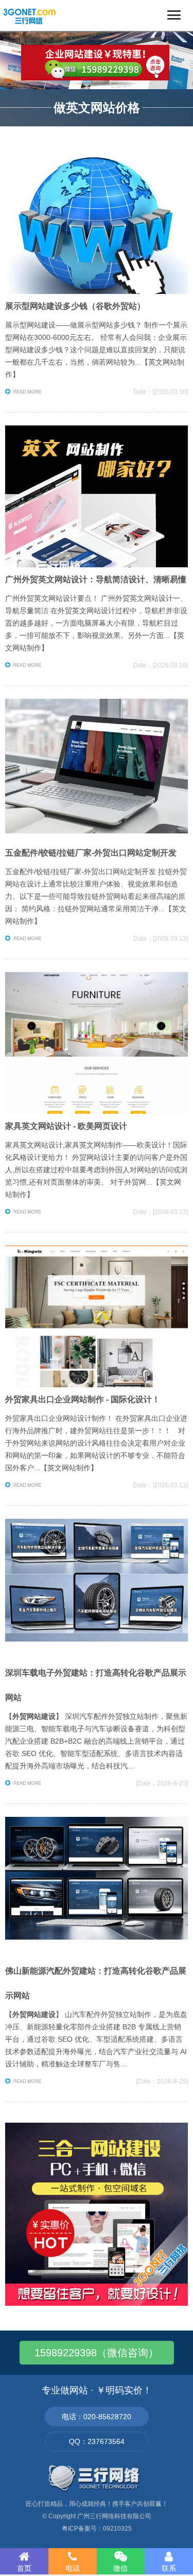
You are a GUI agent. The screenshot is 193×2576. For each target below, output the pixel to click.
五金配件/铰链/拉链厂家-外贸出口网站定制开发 (91, 853)
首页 (24, 2568)
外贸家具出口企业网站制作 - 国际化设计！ (83, 1399)
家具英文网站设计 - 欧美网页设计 (66, 1126)
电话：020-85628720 (97, 2417)
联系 (169, 2568)
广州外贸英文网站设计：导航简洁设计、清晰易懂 (96, 579)
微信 (120, 2568)
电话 (73, 2568)
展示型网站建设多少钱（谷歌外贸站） (75, 306)
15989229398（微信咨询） (97, 2353)
